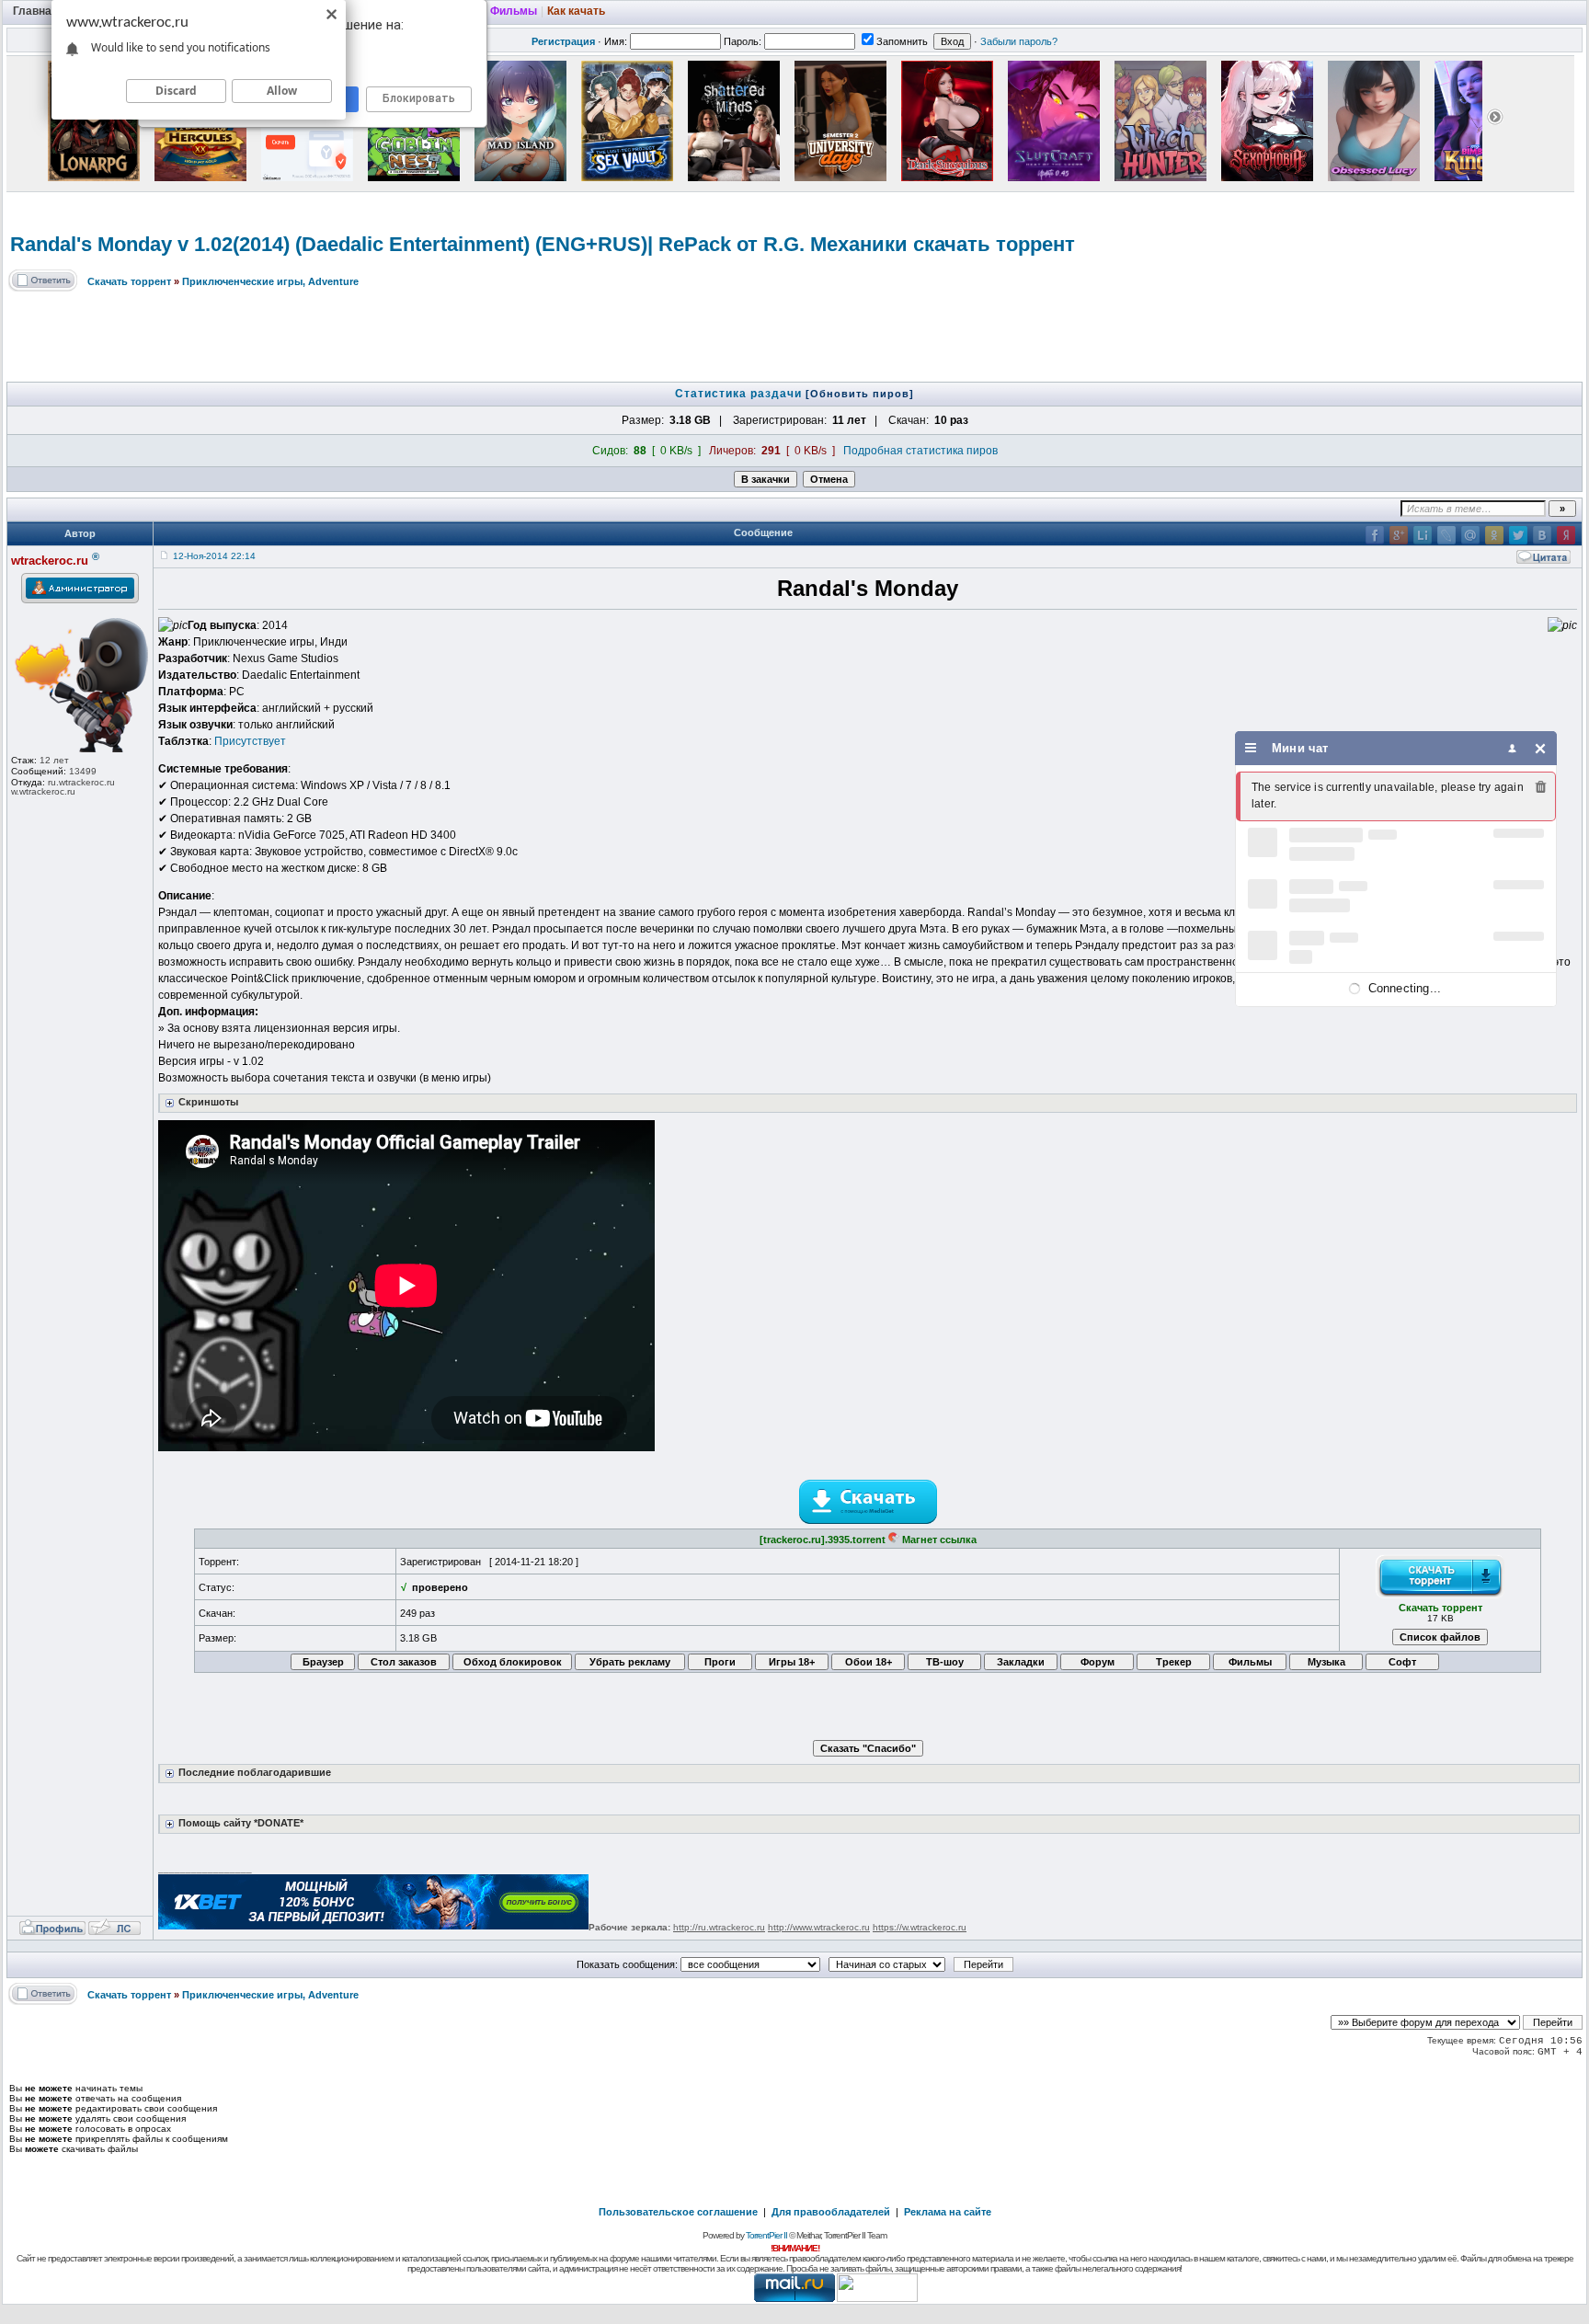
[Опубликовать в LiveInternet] (1423, 535)
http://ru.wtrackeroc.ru (719, 1927)
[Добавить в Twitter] (1518, 535)
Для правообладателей (831, 2212)
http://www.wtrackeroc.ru (819, 1927)
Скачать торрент (129, 281)
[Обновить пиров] (860, 394)
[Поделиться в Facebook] (1375, 535)
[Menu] (1251, 748)
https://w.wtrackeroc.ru (920, 1927)
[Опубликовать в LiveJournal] (1446, 535)
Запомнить (902, 41)
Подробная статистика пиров (920, 451)
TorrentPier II (766, 2235)
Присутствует (250, 741)
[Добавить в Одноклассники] (1494, 535)
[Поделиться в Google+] (1399, 535)
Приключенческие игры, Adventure (270, 281)
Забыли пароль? (1019, 41)
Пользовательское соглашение (678, 2212)
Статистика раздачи (740, 394)
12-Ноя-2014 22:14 (214, 556)
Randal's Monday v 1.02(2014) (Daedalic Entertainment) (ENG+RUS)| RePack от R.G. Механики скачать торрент (543, 244)
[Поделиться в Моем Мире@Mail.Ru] (1470, 535)
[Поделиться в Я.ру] (1566, 535)
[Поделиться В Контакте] (1542, 535)
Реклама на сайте (948, 2212)
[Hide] (1541, 748)
